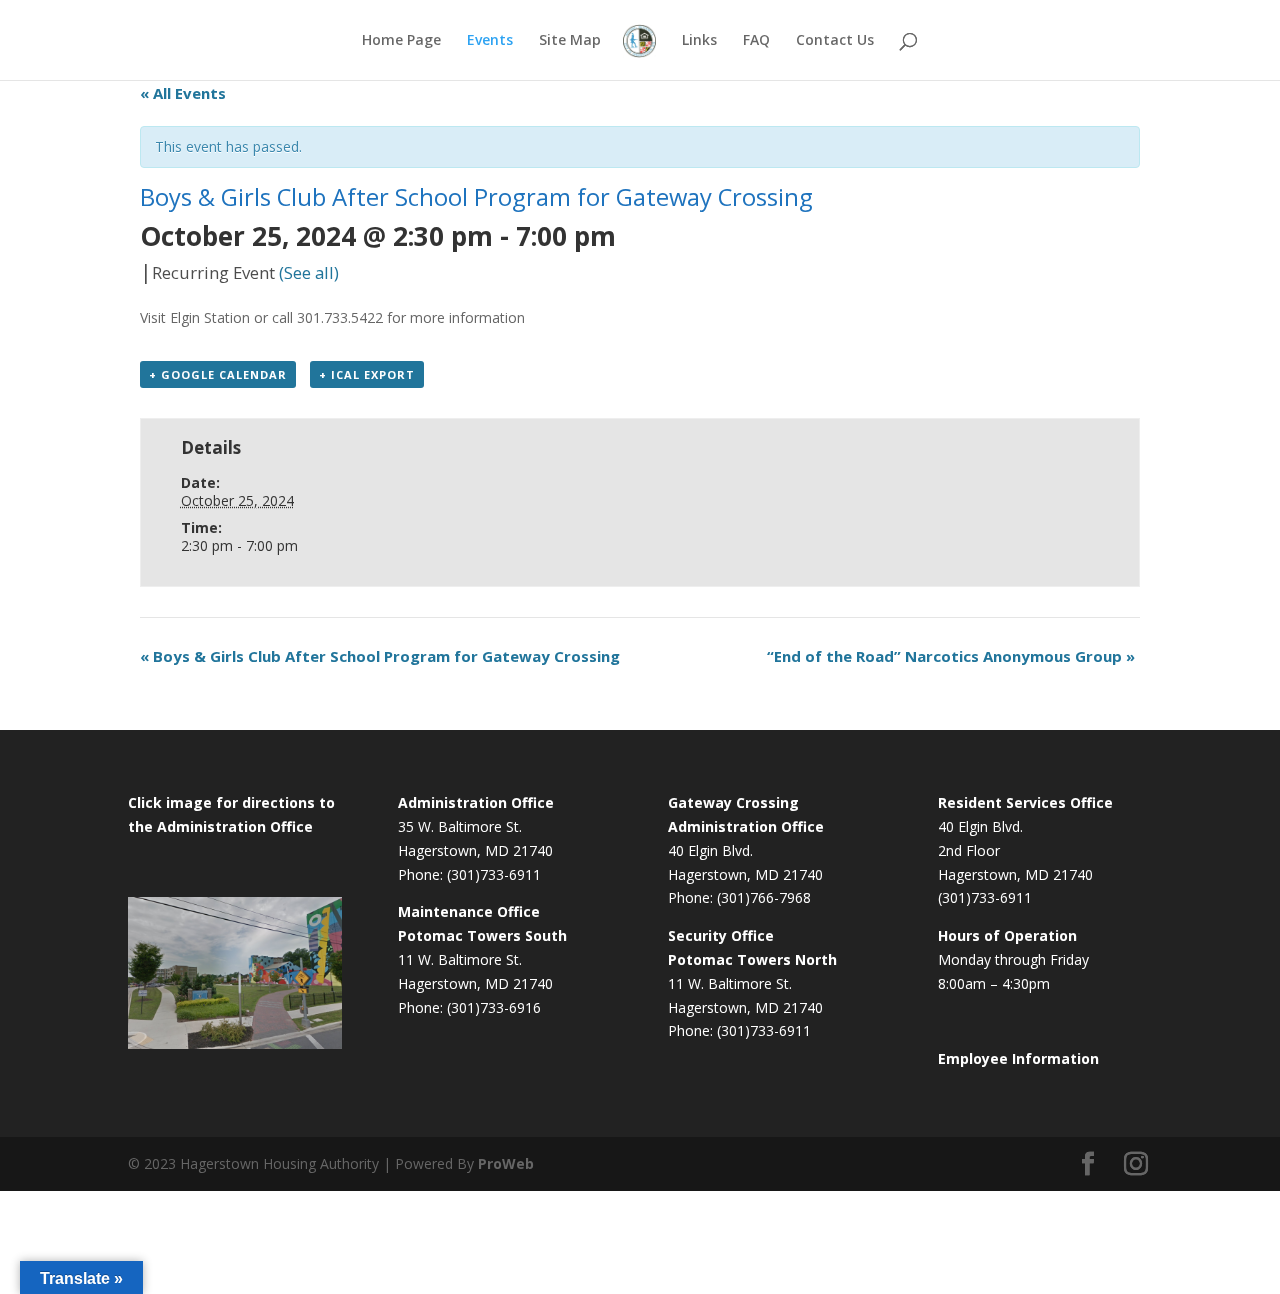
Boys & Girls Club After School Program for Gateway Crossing (380, 656)
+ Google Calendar (218, 374)
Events (490, 41)
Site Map (570, 41)
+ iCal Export (367, 374)
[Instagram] (1136, 1164)
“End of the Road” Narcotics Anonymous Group (951, 656)
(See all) (309, 272)
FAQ (756, 41)
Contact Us (835, 41)
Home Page (401, 41)
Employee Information (1018, 1058)
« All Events (183, 93)
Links (699, 41)
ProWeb (506, 1163)
